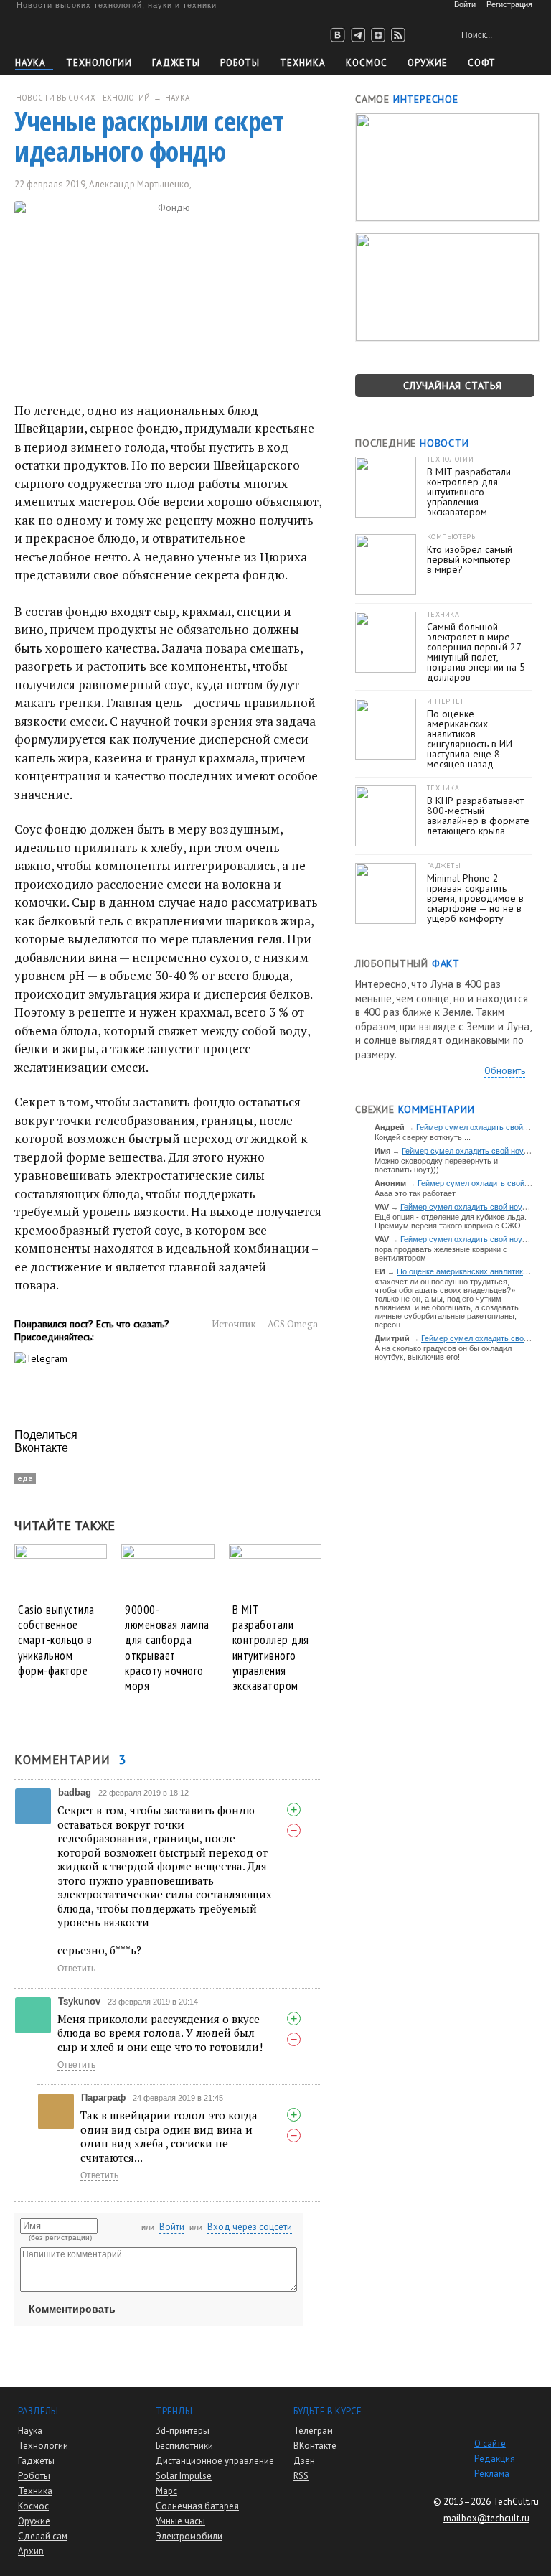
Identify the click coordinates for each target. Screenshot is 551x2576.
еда (25, 1478)
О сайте (490, 2444)
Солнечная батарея (197, 2506)
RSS (301, 2476)
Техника (303, 63)
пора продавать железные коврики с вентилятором (441, 1254)
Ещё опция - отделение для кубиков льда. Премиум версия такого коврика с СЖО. (451, 1221)
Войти (172, 2227)
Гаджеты (176, 63)
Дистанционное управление (215, 2461)
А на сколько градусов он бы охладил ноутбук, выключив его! (443, 1353)
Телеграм (313, 2431)
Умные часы (180, 2521)
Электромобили (189, 2536)
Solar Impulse (184, 2476)
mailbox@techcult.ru (486, 2518)
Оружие (428, 63)
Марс (166, 2491)
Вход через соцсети (250, 2227)
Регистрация (509, 4)
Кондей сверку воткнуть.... (423, 1137)
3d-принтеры (183, 2431)
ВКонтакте (315, 2446)
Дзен (304, 2461)
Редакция (495, 2459)
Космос (367, 63)
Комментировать (72, 2309)
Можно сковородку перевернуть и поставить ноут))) (436, 1165)
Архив (31, 2551)
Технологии (99, 63)
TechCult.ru (516, 2502)
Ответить (76, 1969)
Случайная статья (453, 386)
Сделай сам (43, 2536)
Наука (30, 63)
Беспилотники (184, 2446)
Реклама (492, 2474)
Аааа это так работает (415, 1193)
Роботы (240, 63)
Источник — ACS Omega (265, 1324)
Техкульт (81, 33)
